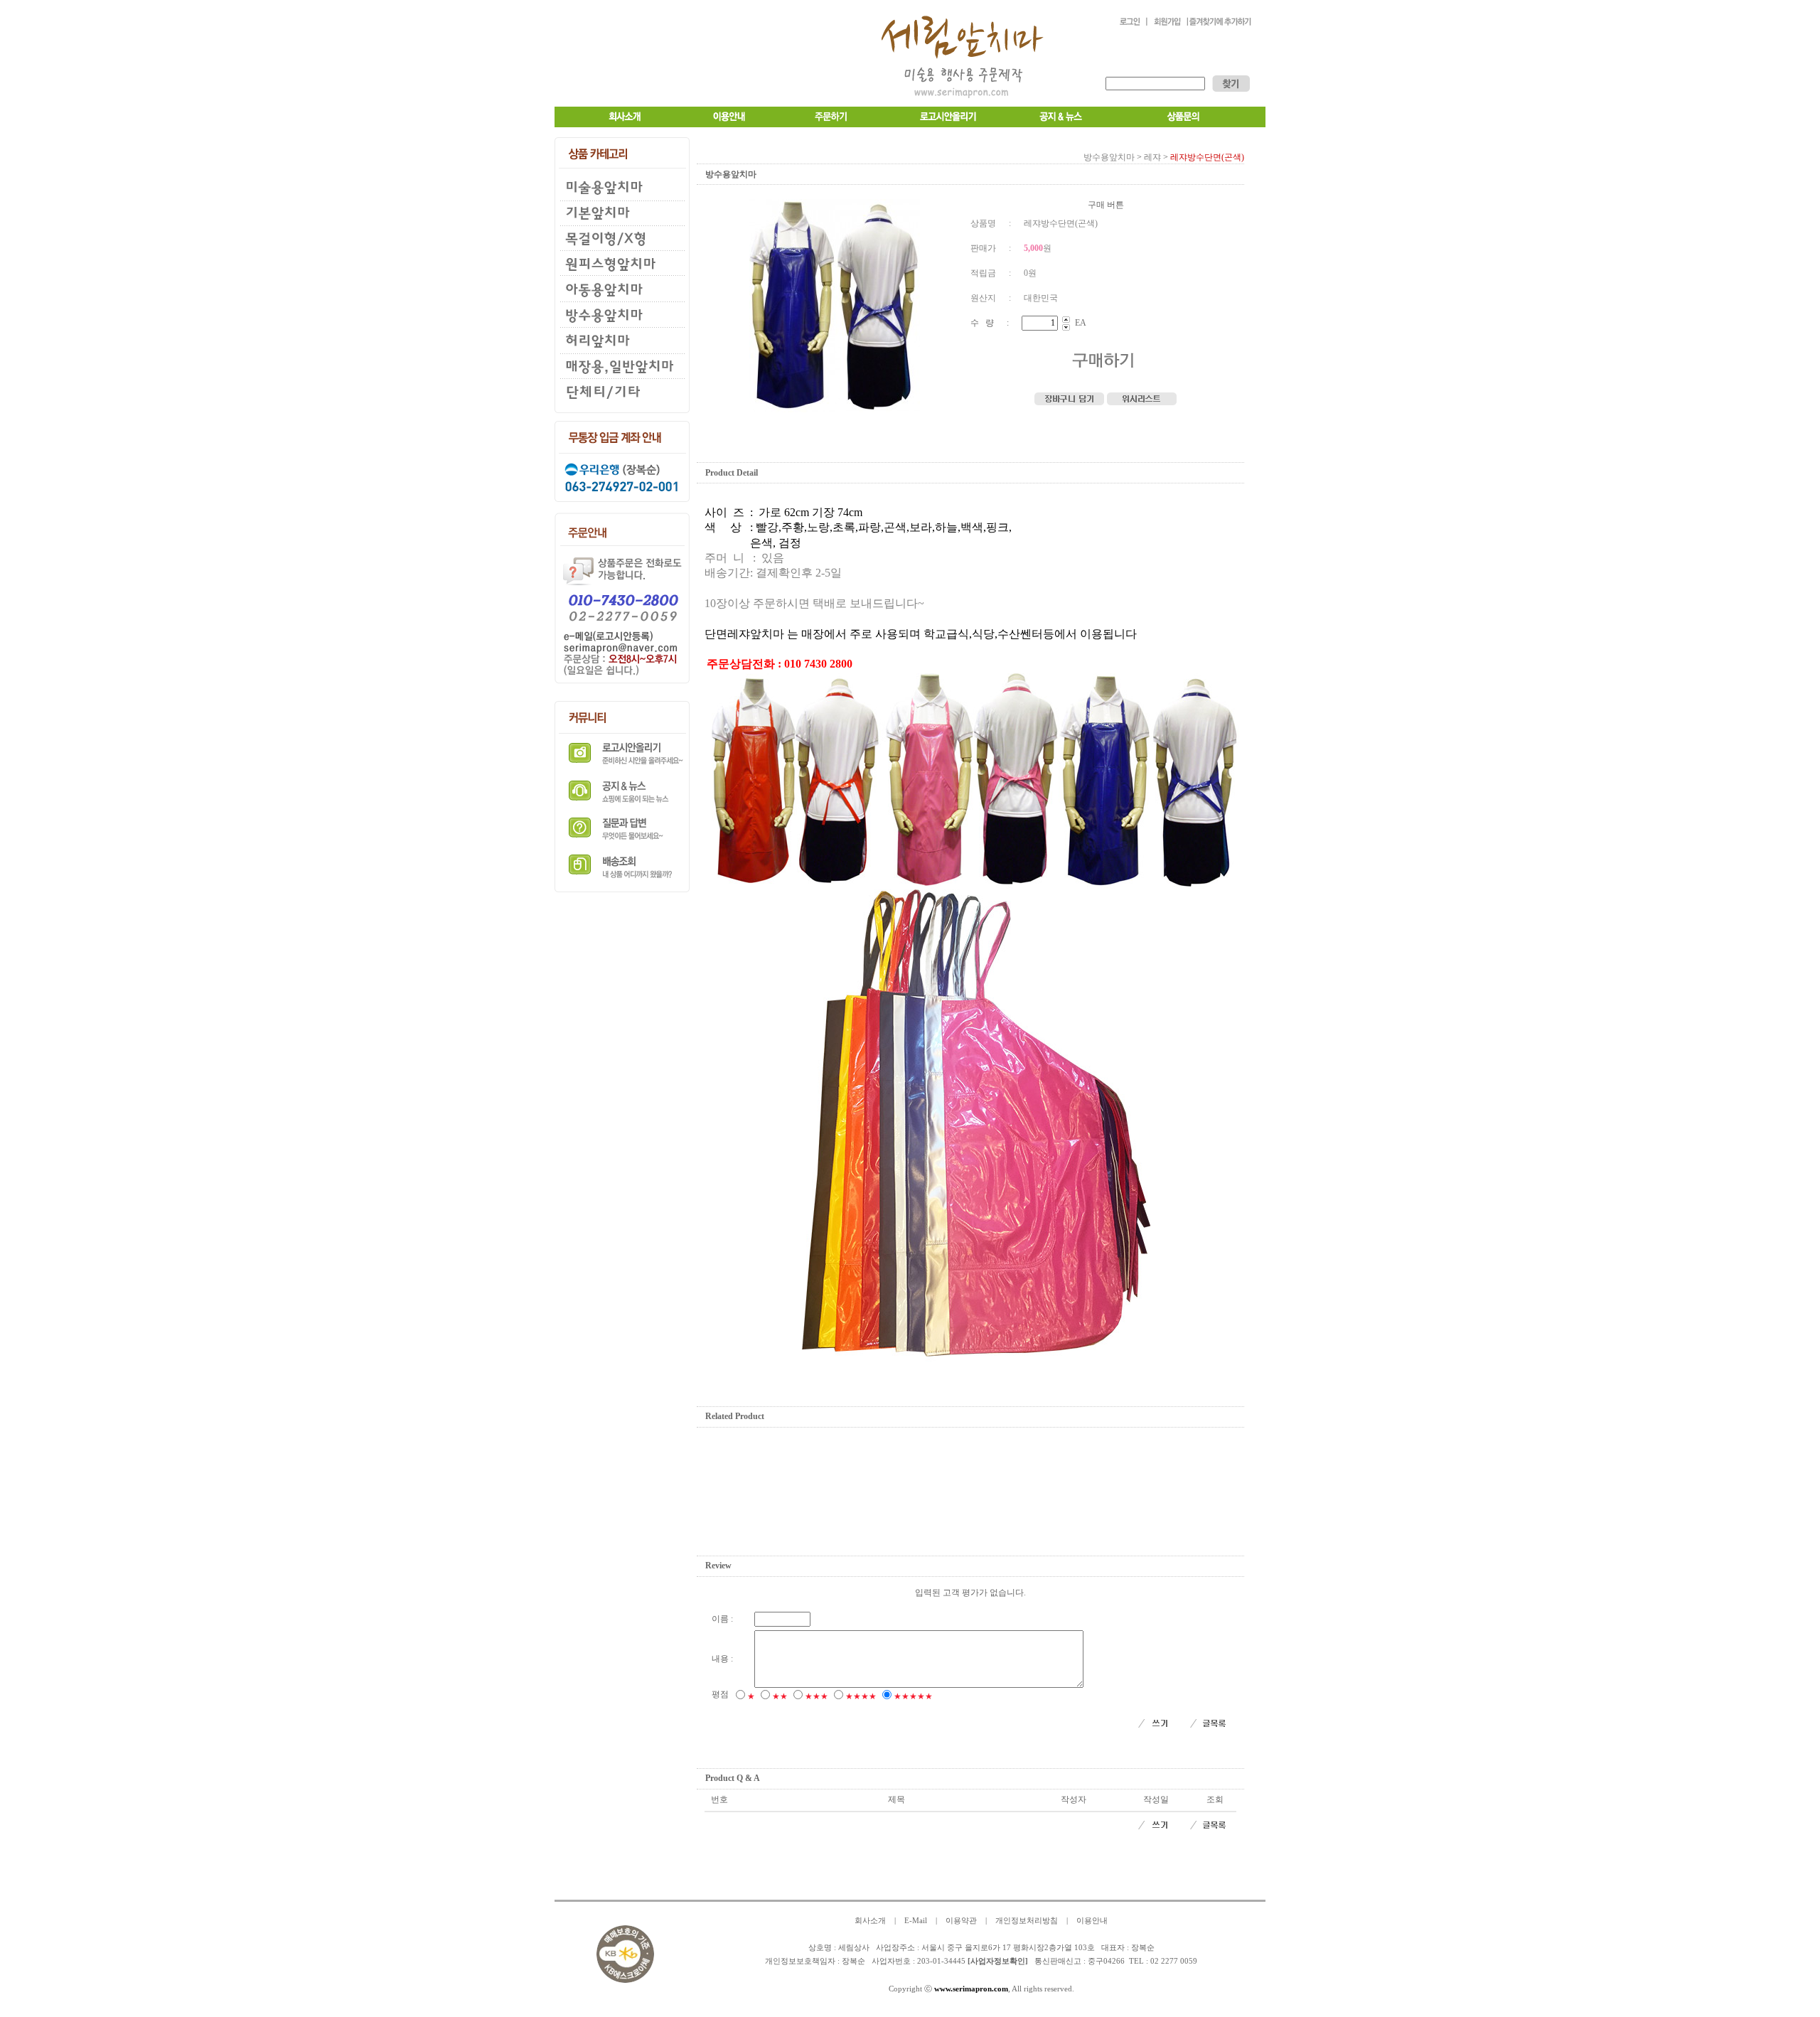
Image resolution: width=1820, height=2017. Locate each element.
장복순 (853, 1961)
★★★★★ (913, 1696)
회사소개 (870, 1921)
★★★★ (861, 1696)
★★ (780, 1696)
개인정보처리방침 (1027, 1921)
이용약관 (961, 1921)
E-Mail (916, 1921)
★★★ (817, 1696)
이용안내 (1092, 1921)
